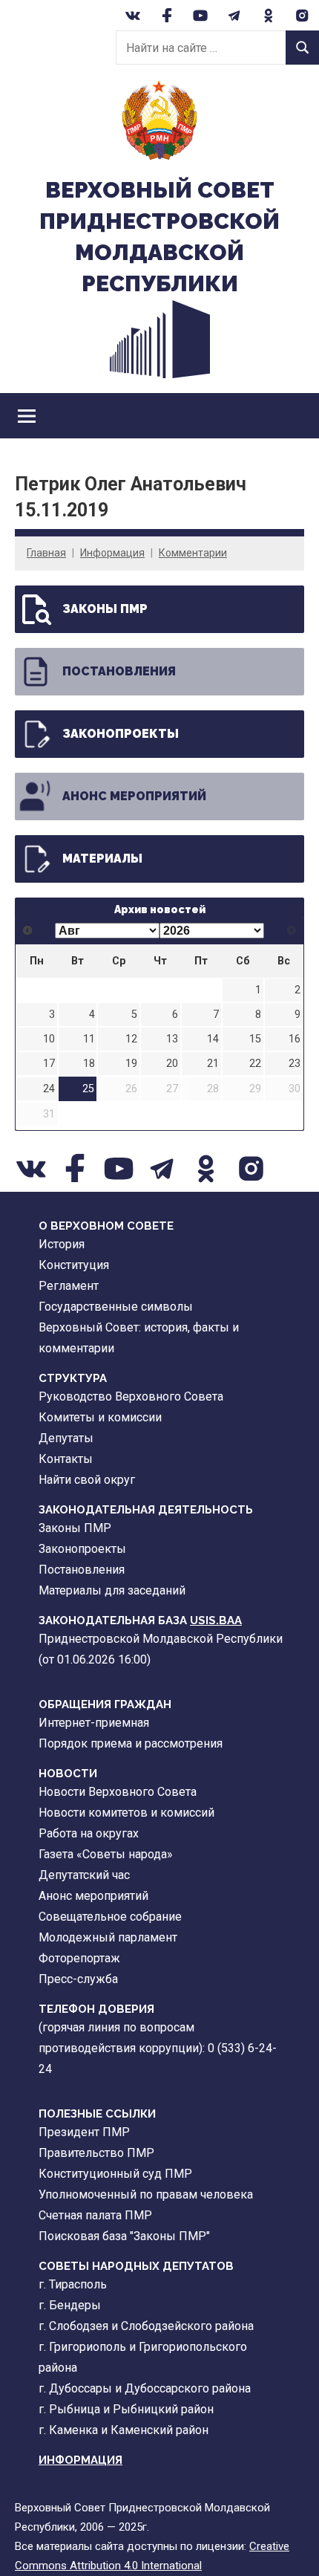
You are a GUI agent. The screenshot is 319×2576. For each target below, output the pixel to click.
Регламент (69, 1286)
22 (255, 1064)
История (62, 1244)
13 (172, 1039)
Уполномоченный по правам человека (146, 2194)
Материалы (102, 859)
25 (88, 1089)
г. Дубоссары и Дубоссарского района (145, 2388)
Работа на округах (89, 1833)
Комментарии (193, 553)
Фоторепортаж (79, 1958)
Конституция (74, 1265)
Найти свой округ (87, 1480)
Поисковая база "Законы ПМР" (124, 2236)
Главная (46, 553)
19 (131, 1064)
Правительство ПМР (96, 2153)
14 (213, 1039)
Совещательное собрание (110, 1917)
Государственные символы (116, 1307)
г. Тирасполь (73, 2284)
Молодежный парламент (108, 1937)
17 (49, 1064)
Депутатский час (84, 1875)
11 (89, 1039)
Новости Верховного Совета (118, 1792)
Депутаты (66, 1438)
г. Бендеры (70, 2305)
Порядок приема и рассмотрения (131, 1743)
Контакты (66, 1459)
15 (255, 1039)
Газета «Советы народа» (106, 1854)
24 (49, 1089)
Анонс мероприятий (134, 796)
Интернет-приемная (94, 1723)
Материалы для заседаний (112, 1590)
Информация (112, 553)
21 (213, 1064)
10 (49, 1039)
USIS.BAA (216, 1620)
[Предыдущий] (28, 930)
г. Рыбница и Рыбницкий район (126, 2409)
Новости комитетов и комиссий (126, 1813)
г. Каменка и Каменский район (124, 2430)
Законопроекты (121, 734)
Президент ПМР (84, 2132)
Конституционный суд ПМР (115, 2174)
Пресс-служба (78, 1979)
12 (131, 1039)
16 (295, 1039)
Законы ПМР (105, 609)
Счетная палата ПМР (95, 2215)
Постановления (119, 671)
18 (89, 1064)
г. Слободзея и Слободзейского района (146, 2326)
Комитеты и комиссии (100, 1417)
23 (295, 1064)
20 (172, 1064)
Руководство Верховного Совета (131, 1396)
